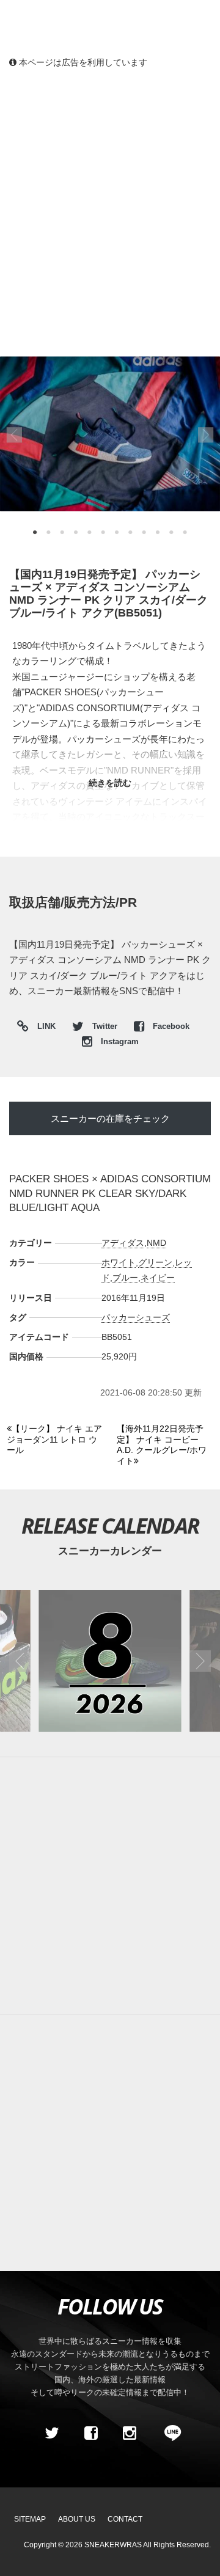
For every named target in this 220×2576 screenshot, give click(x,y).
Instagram (119, 1042)
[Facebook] (90, 2433)
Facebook (170, 1026)
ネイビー (158, 1278)
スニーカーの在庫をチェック (110, 1118)
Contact (125, 2519)
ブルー (125, 1278)
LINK (43, 1028)
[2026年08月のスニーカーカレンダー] (110, 1661)
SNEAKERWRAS (113, 2545)
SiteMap (30, 2519)
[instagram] (130, 2433)
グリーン (155, 1262)
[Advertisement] (110, 196)
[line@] (169, 2433)
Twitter (105, 1026)
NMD (156, 1243)
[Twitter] (52, 2433)
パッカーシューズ (136, 1317)
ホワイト (119, 1262)
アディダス (123, 1243)
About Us (77, 2519)
